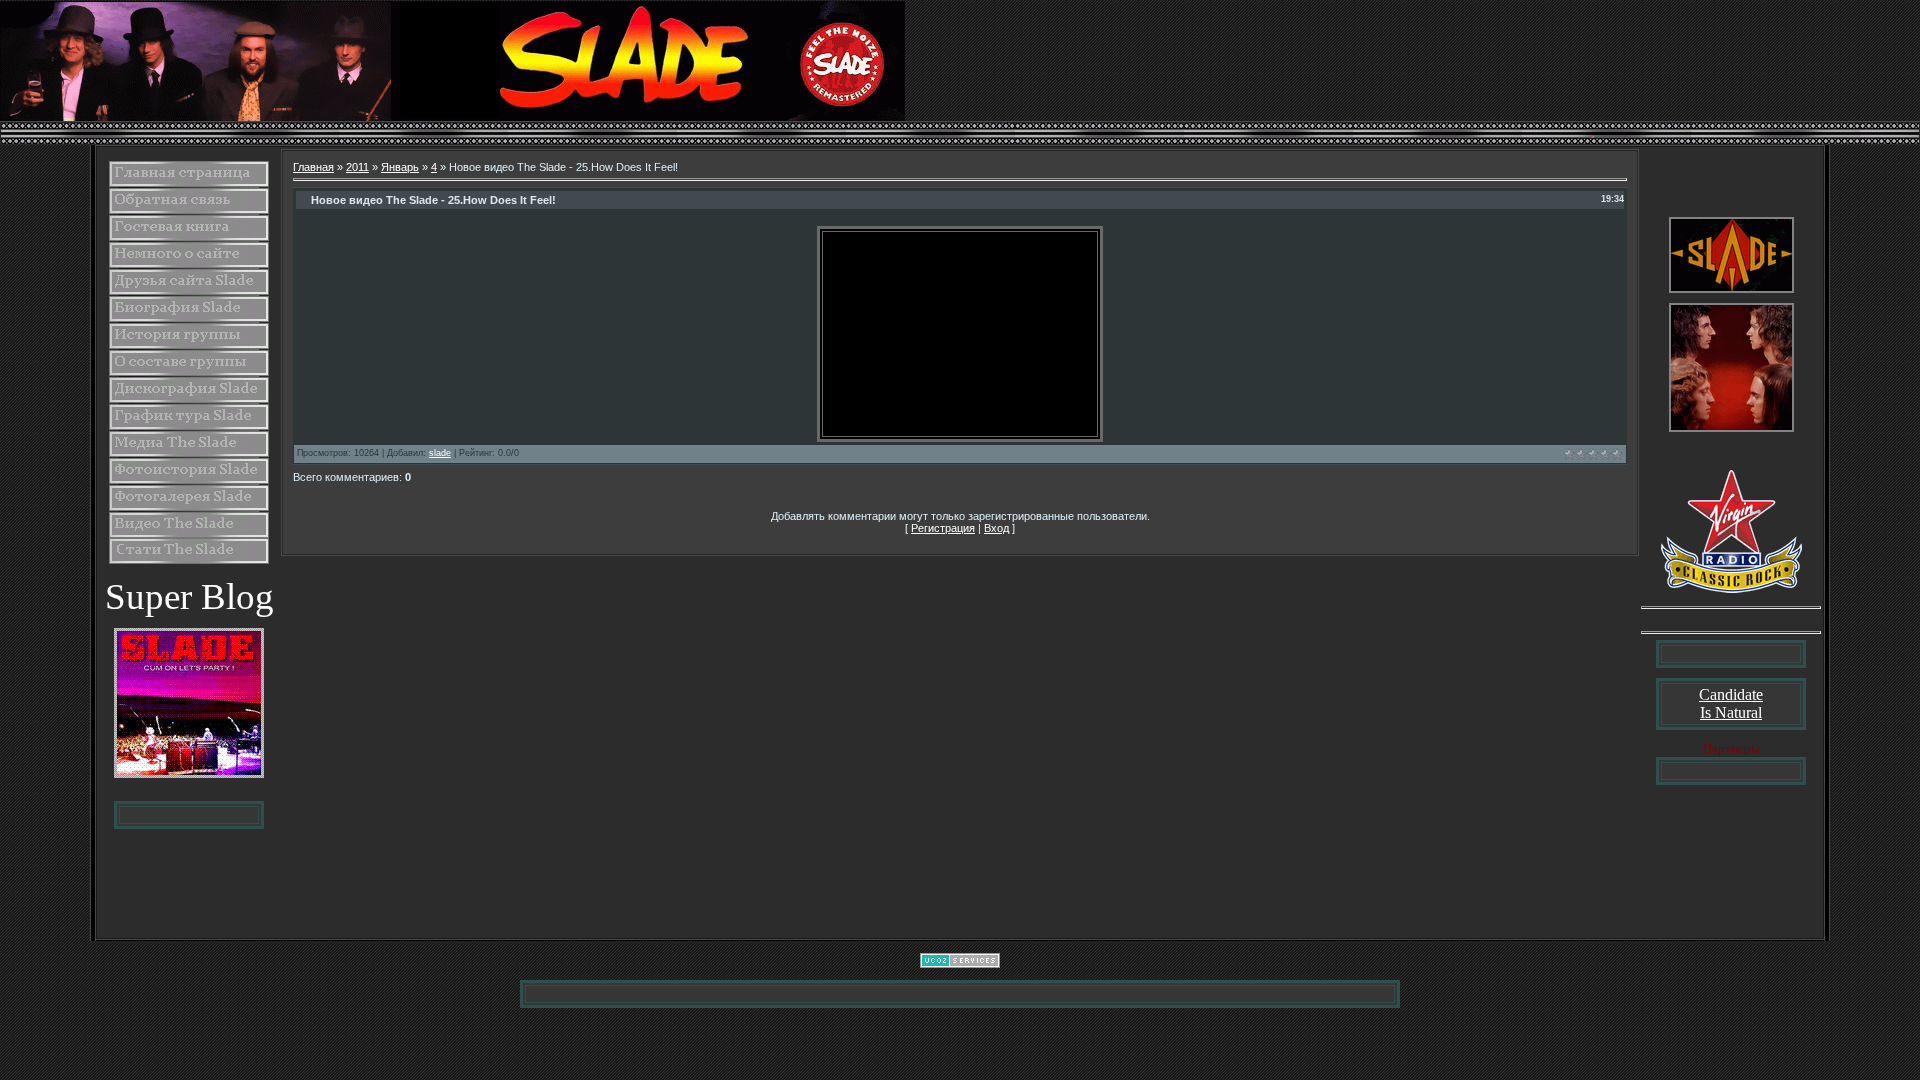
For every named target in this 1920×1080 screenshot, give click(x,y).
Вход (996, 528)
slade (440, 453)
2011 (357, 167)
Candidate (1731, 694)
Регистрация (943, 528)
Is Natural (1731, 712)
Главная (313, 167)
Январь (400, 167)
